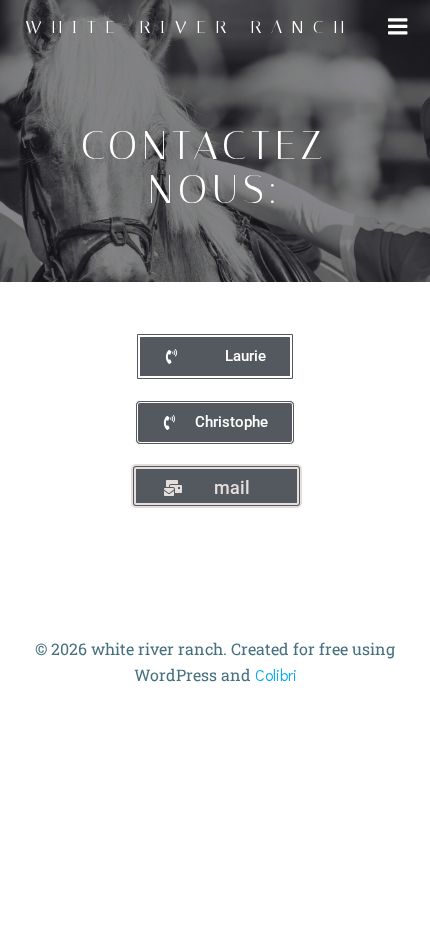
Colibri (276, 674)
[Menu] (398, 27)
